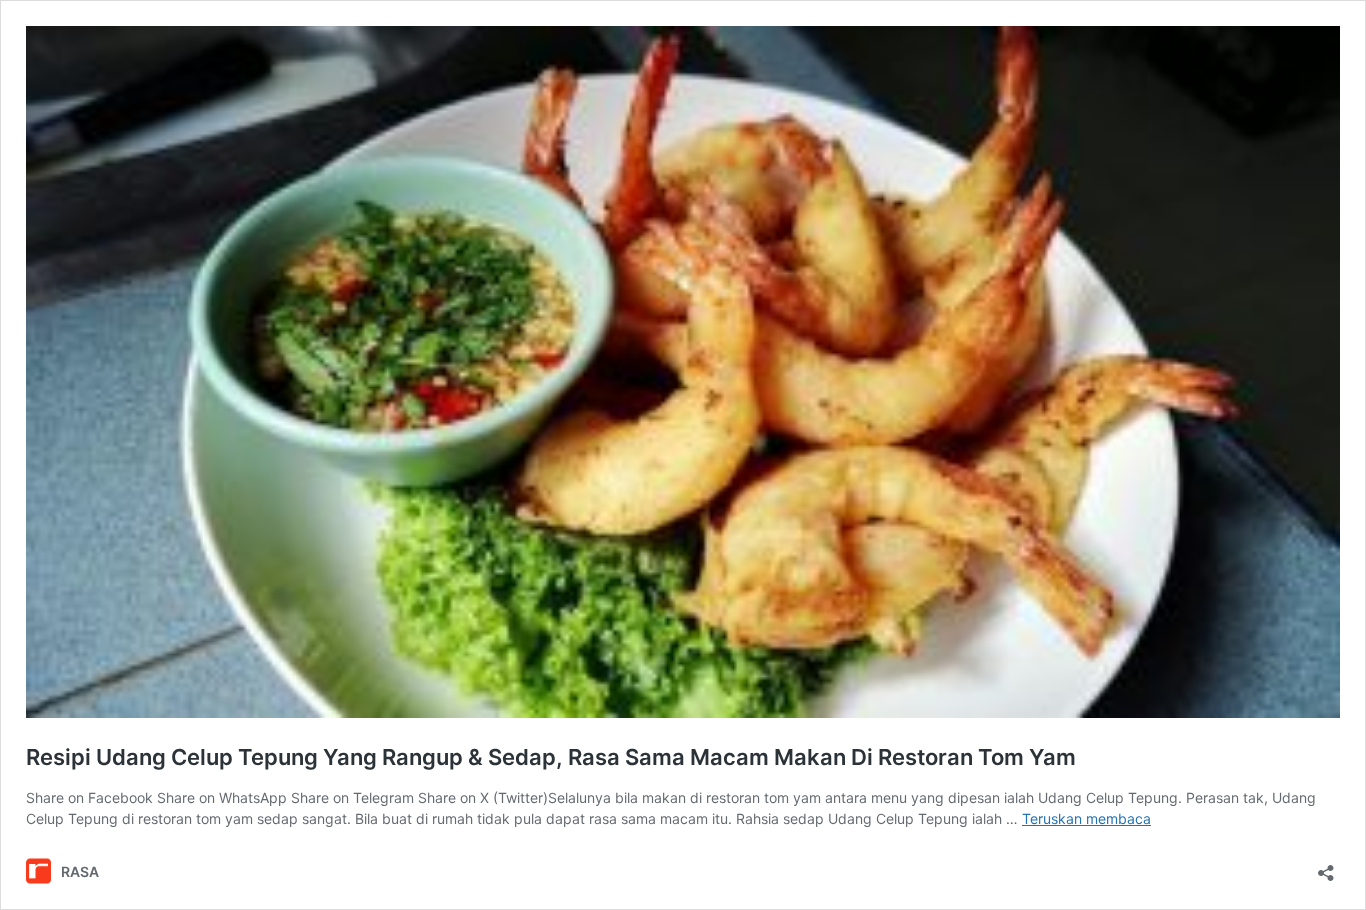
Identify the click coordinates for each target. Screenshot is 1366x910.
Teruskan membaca (1086, 818)
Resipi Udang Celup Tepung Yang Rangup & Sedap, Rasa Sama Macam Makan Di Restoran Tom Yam (551, 757)
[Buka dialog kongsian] (1326, 866)
